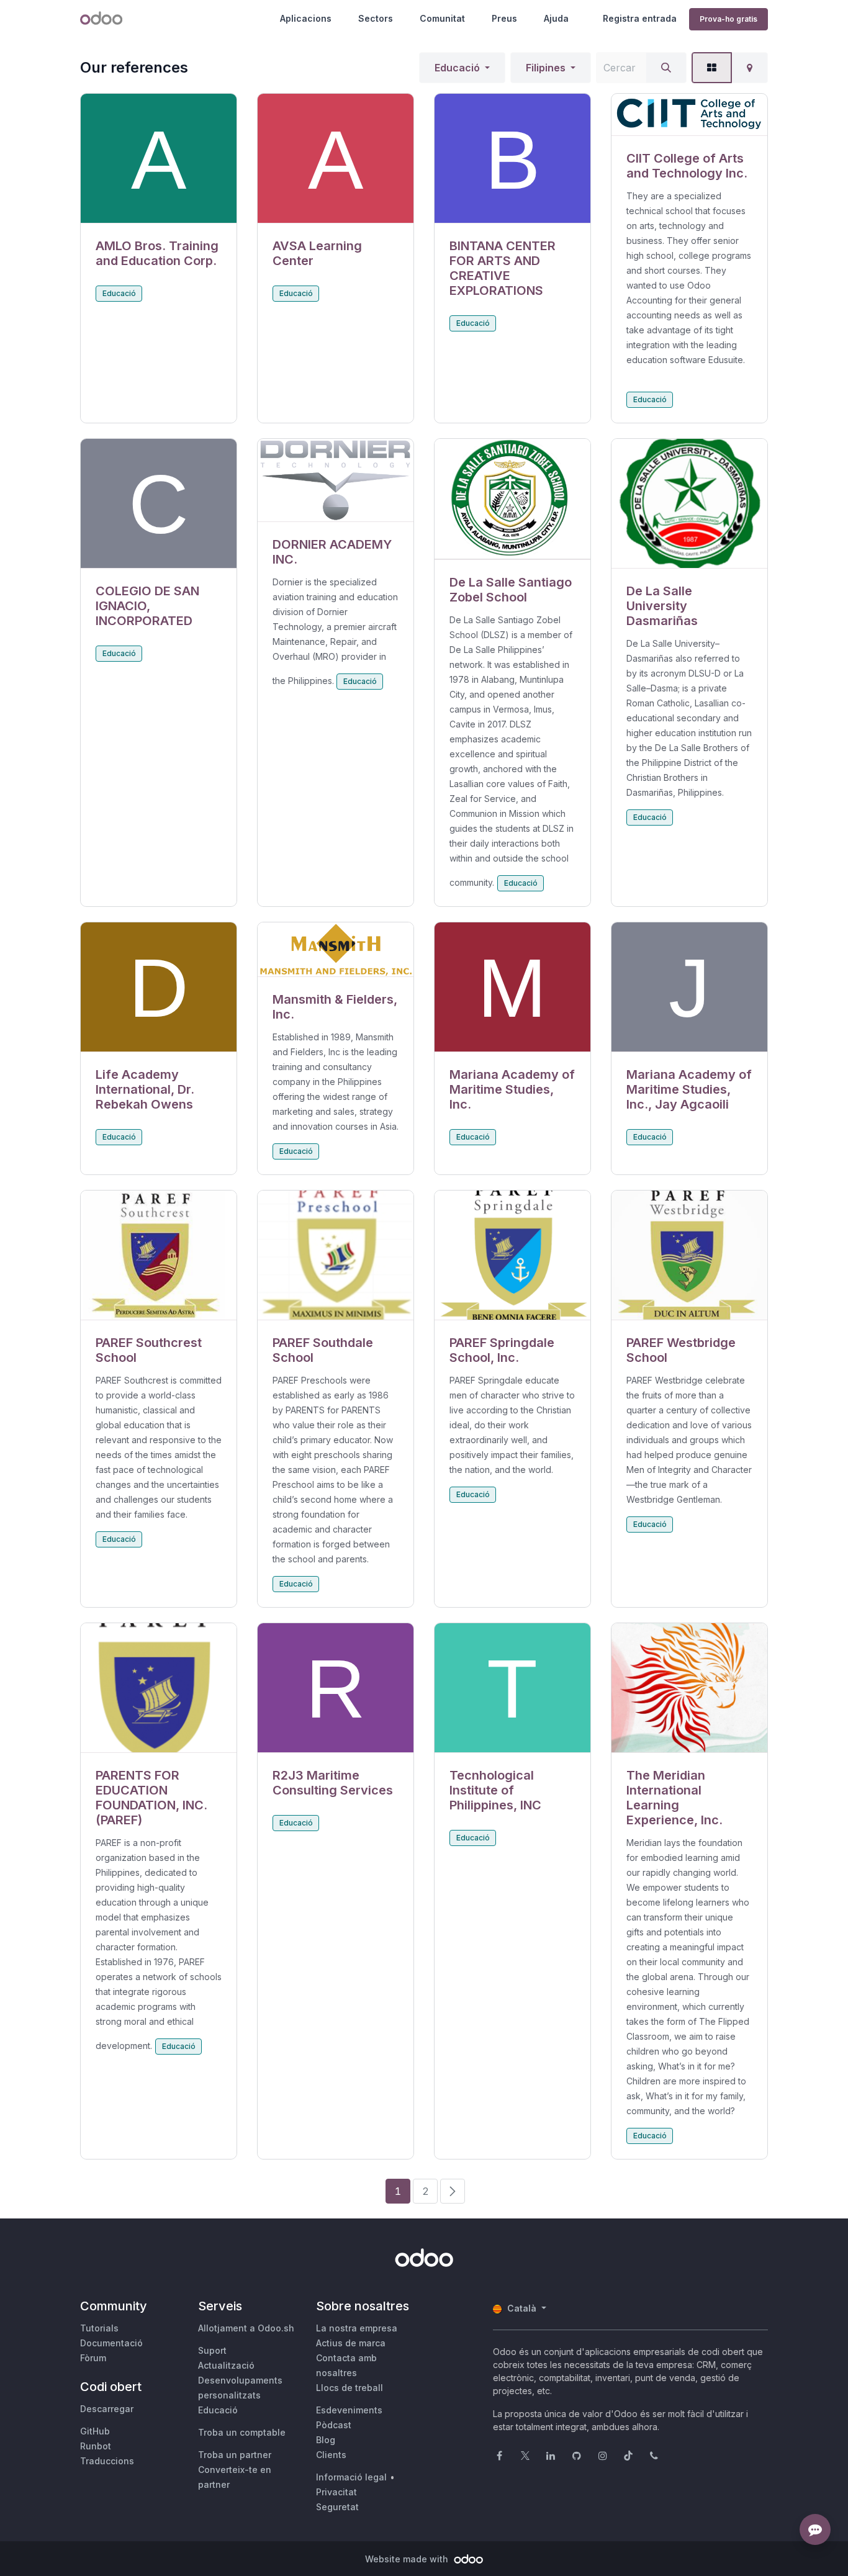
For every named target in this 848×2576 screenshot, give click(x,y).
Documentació (111, 2343)
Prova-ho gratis (728, 19)
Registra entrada (640, 18)
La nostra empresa (357, 2328)
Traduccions (107, 2461)
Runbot (96, 2446)
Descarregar (107, 2409)
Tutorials (99, 2328)
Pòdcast (334, 2425)
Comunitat (442, 18)
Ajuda (556, 18)
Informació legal (351, 2477)
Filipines (546, 68)
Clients (331, 2455)
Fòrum (93, 2358)
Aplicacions (306, 18)
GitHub (95, 2431)
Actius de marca (351, 2343)
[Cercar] (666, 68)
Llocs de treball (350, 2388)
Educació (457, 68)
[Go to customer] (159, 159)
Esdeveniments (349, 2410)
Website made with (408, 2559)
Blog (326, 2440)
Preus (504, 18)
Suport (212, 2350)
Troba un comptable (242, 2432)
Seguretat (337, 2507)
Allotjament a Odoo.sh (246, 2328)
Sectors (376, 18)
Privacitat (336, 2492)
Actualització (226, 2365)
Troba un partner (235, 2455)
